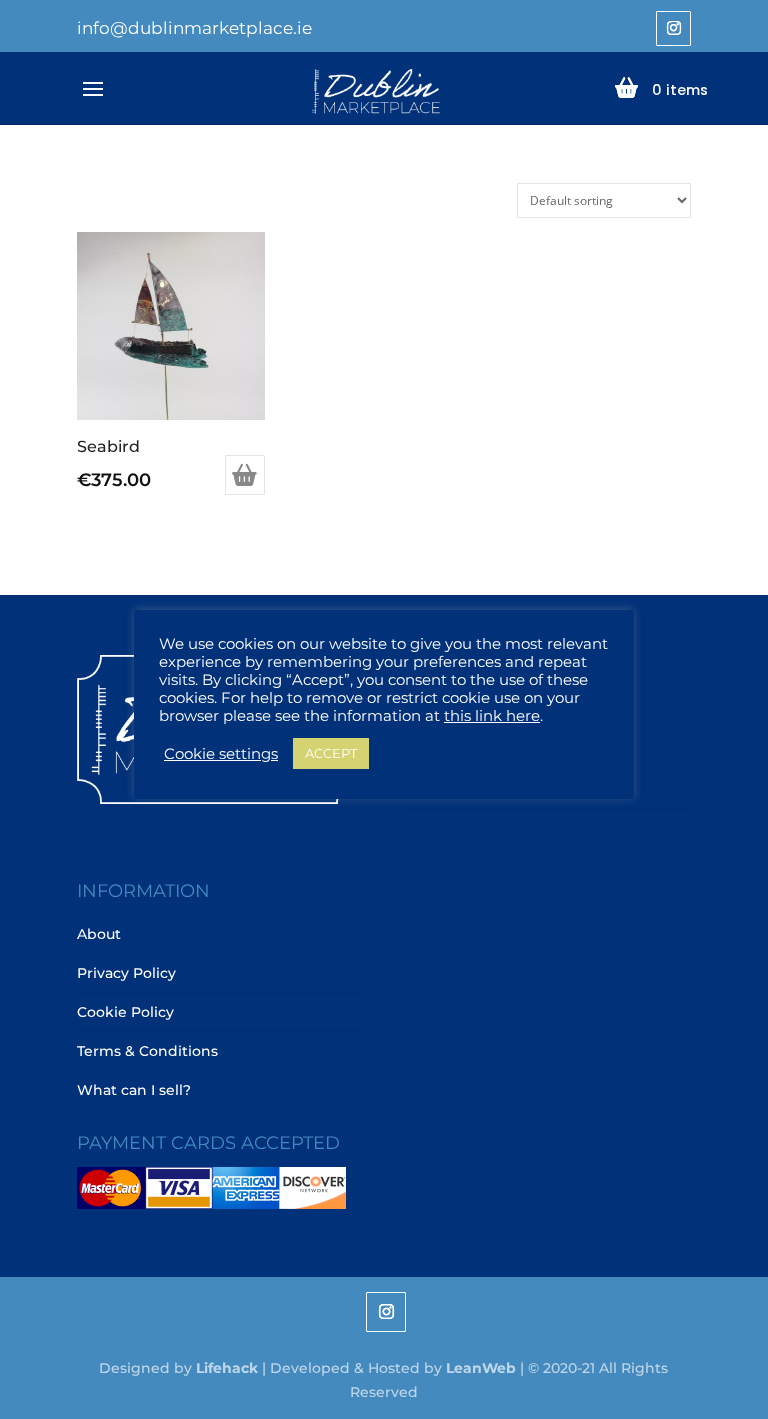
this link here (492, 716)
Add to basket (245, 475)
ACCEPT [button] (331, 753)
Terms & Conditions (147, 1051)
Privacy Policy (126, 973)
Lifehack (227, 1368)
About (99, 934)
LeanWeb (481, 1368)
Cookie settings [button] (221, 754)
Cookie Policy (125, 1012)
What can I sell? (134, 1090)
